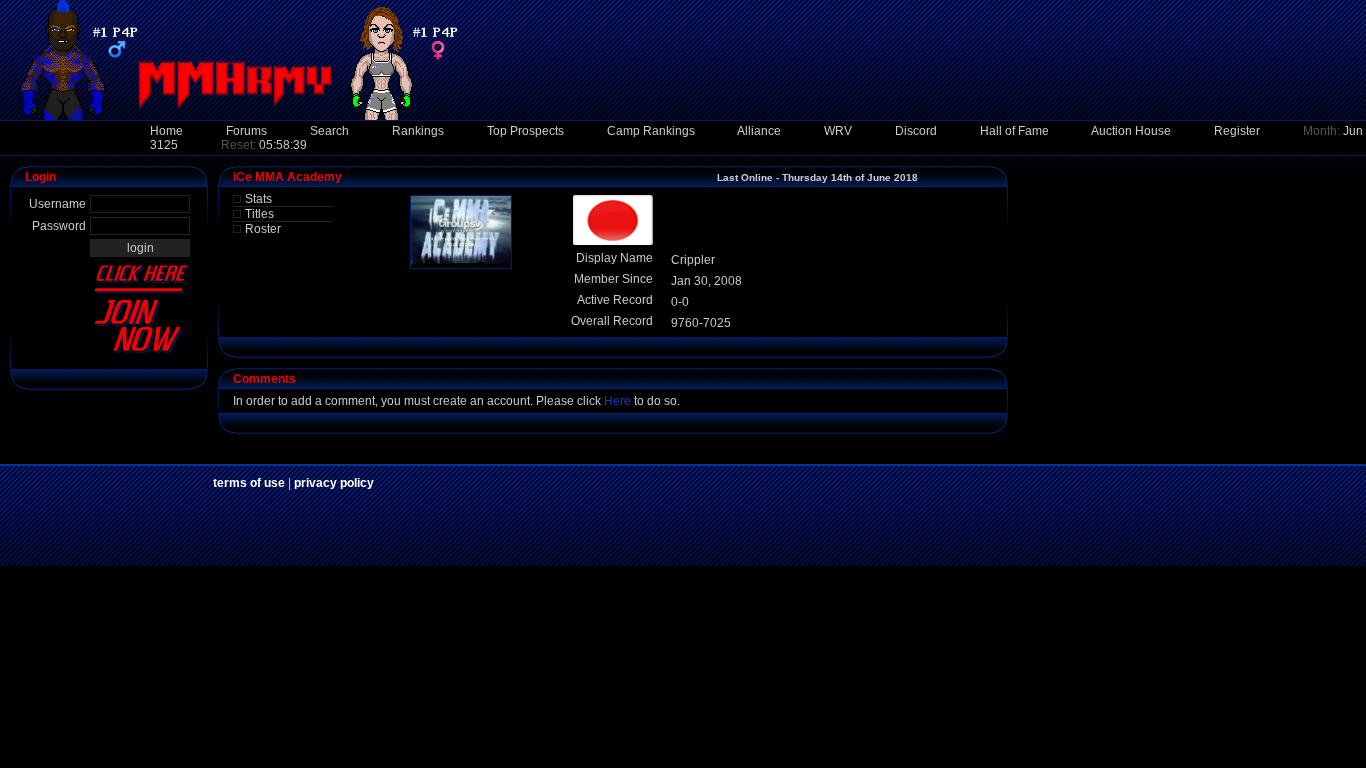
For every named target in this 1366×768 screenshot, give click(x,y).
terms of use (249, 483)
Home (166, 131)
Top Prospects (525, 131)
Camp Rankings (651, 131)
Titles (259, 214)
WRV (838, 131)
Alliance (759, 131)
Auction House (1131, 131)
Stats (258, 199)
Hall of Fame (1014, 131)
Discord (916, 131)
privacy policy (334, 483)
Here (617, 401)
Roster (263, 229)
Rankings (418, 131)
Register (1237, 131)
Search (329, 131)
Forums (246, 131)
